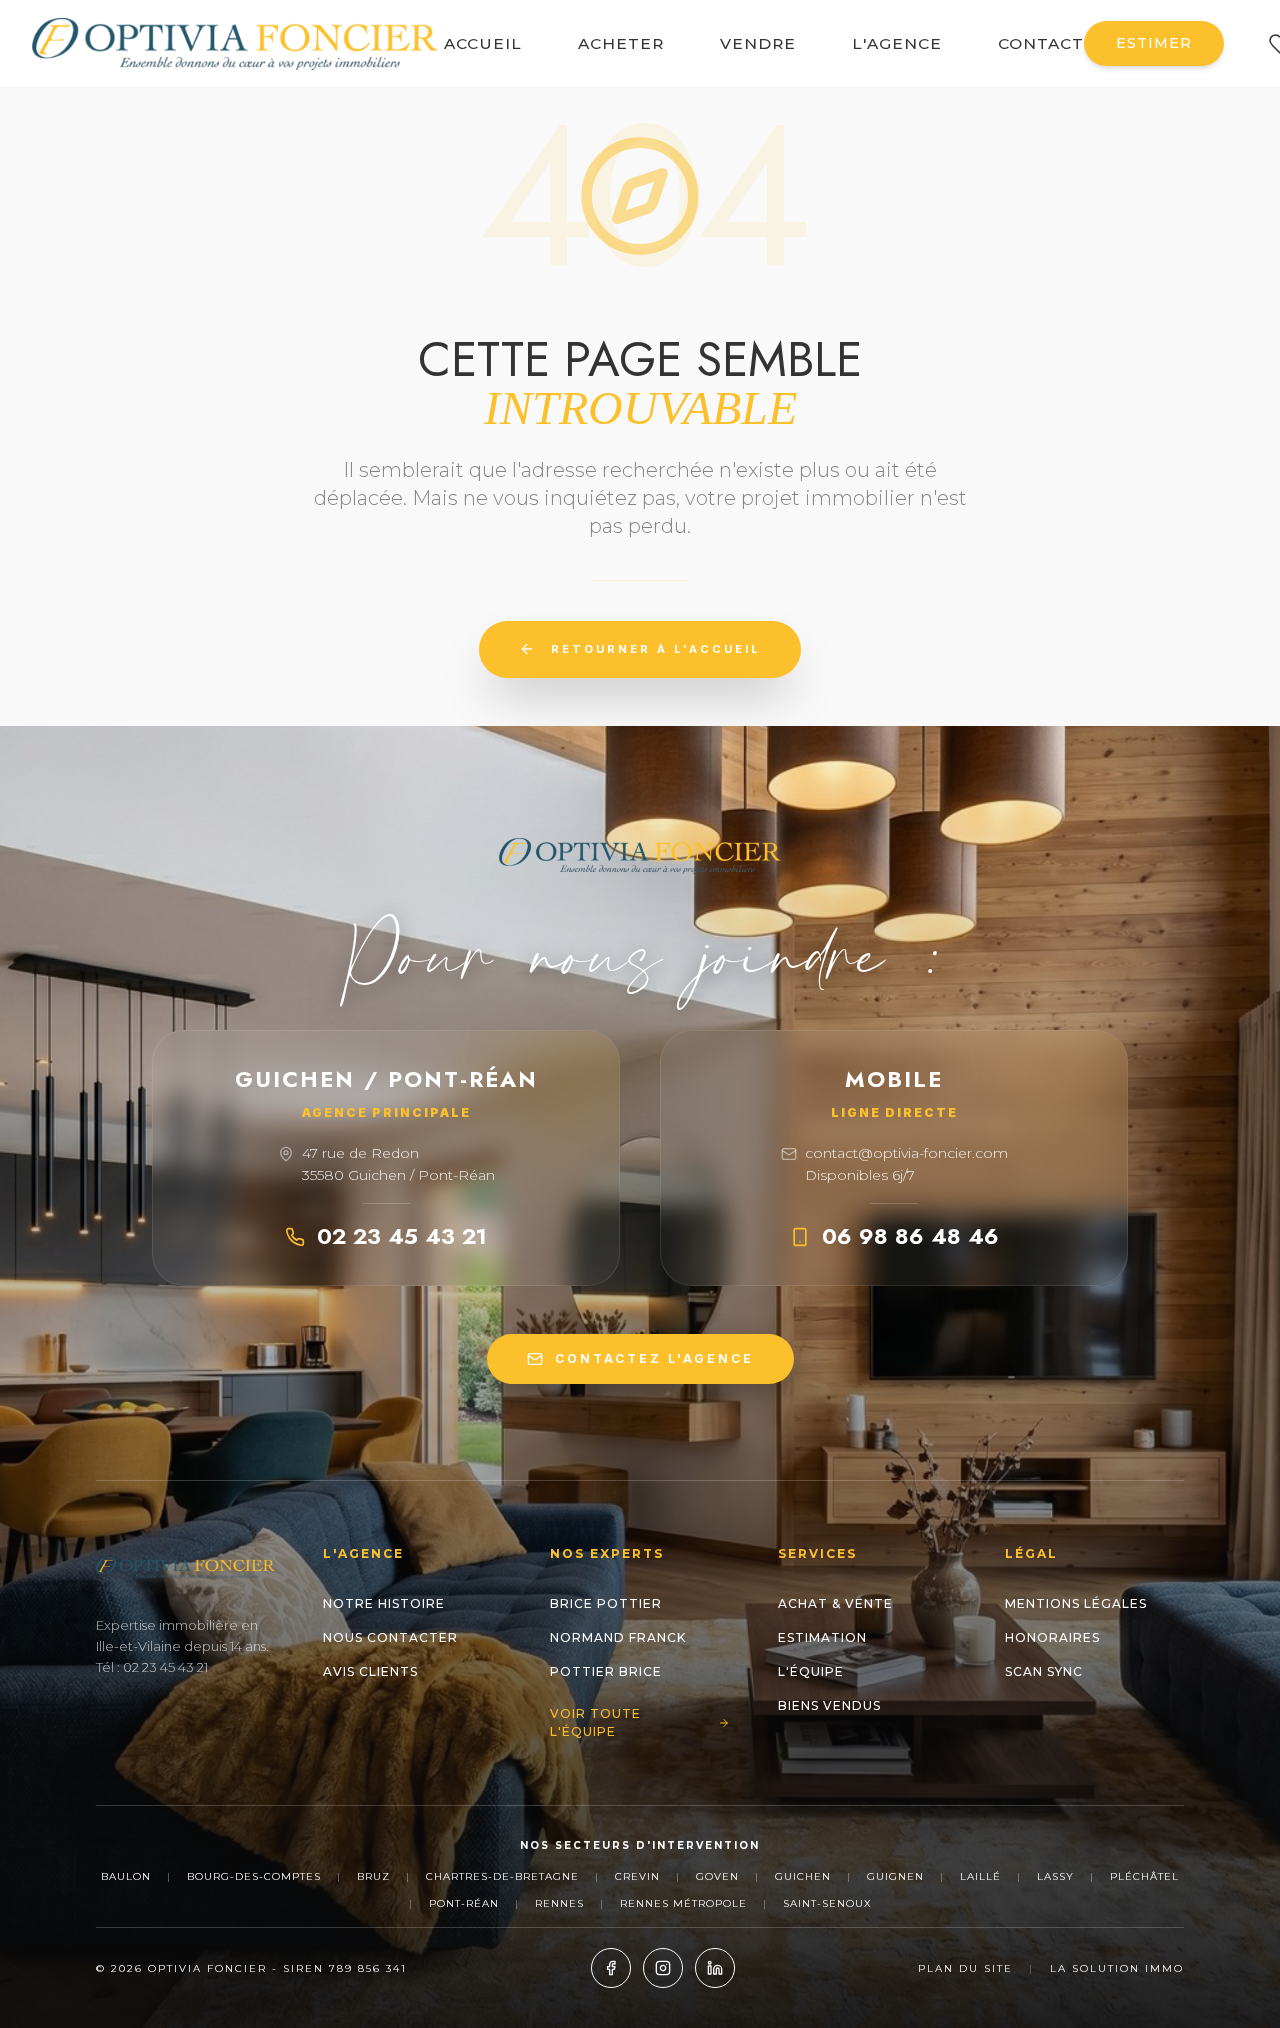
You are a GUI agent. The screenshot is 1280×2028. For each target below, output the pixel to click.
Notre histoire (384, 1603)
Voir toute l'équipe (595, 1722)
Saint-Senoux (827, 1903)
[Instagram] (663, 1968)
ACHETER (621, 43)
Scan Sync (1044, 1671)
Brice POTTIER (606, 1603)
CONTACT (1041, 43)
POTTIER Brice (606, 1671)
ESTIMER (1154, 43)
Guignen (895, 1876)
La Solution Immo (1117, 1968)
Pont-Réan (464, 1903)
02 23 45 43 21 (402, 1236)
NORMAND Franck (618, 1637)
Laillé (980, 1876)
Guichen (803, 1876)
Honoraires (1052, 1637)
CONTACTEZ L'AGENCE (654, 1358)
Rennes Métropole (683, 1903)
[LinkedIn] (715, 1968)
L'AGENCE (897, 43)
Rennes (559, 1903)
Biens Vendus (829, 1705)
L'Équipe (811, 1671)
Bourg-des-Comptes (254, 1876)
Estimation (822, 1637)
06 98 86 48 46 (910, 1236)
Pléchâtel (1144, 1876)
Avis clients (370, 1671)
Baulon (126, 1876)
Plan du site (965, 1968)
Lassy (1055, 1876)
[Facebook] (611, 1968)
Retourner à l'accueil (656, 649)
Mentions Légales (1076, 1603)
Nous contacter (390, 1637)
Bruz (373, 1876)
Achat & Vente (835, 1603)
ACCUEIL (483, 43)
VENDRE (758, 43)
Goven (717, 1876)
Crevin (637, 1876)
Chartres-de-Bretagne (502, 1876)
